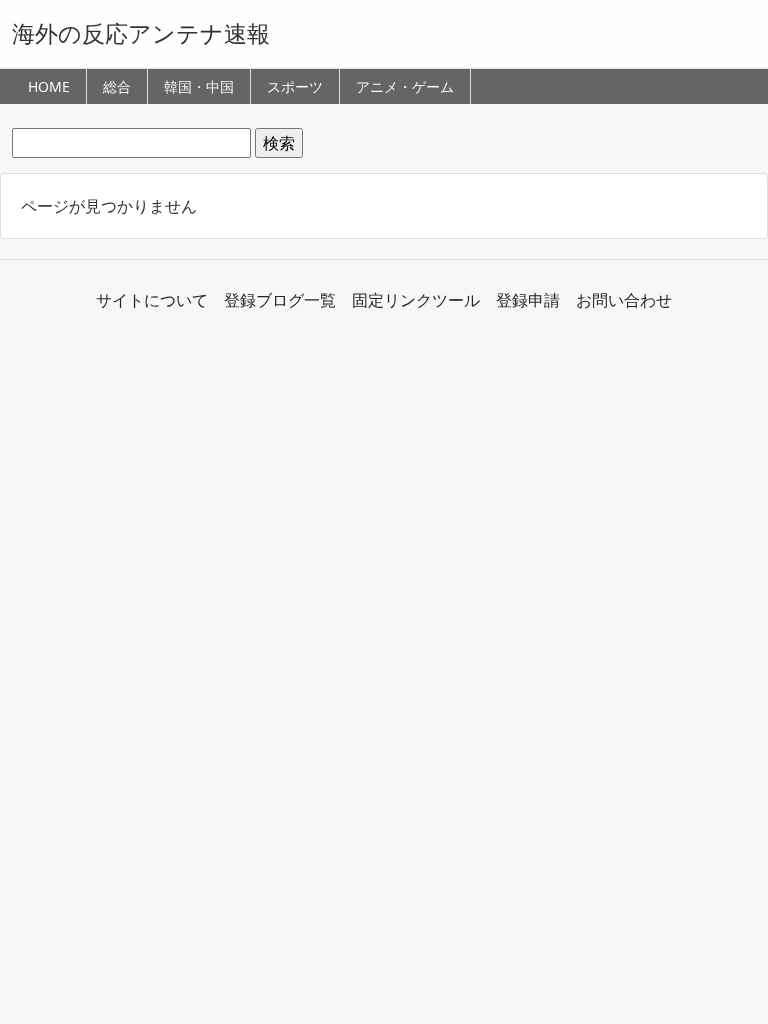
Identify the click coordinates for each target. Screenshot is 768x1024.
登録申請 (528, 300)
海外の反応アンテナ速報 (141, 33)
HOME (49, 86)
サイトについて (152, 300)
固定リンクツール (416, 300)
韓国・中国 (199, 86)
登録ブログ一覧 (280, 300)
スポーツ (295, 86)
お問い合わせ (624, 300)
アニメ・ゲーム (405, 86)
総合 (117, 86)
